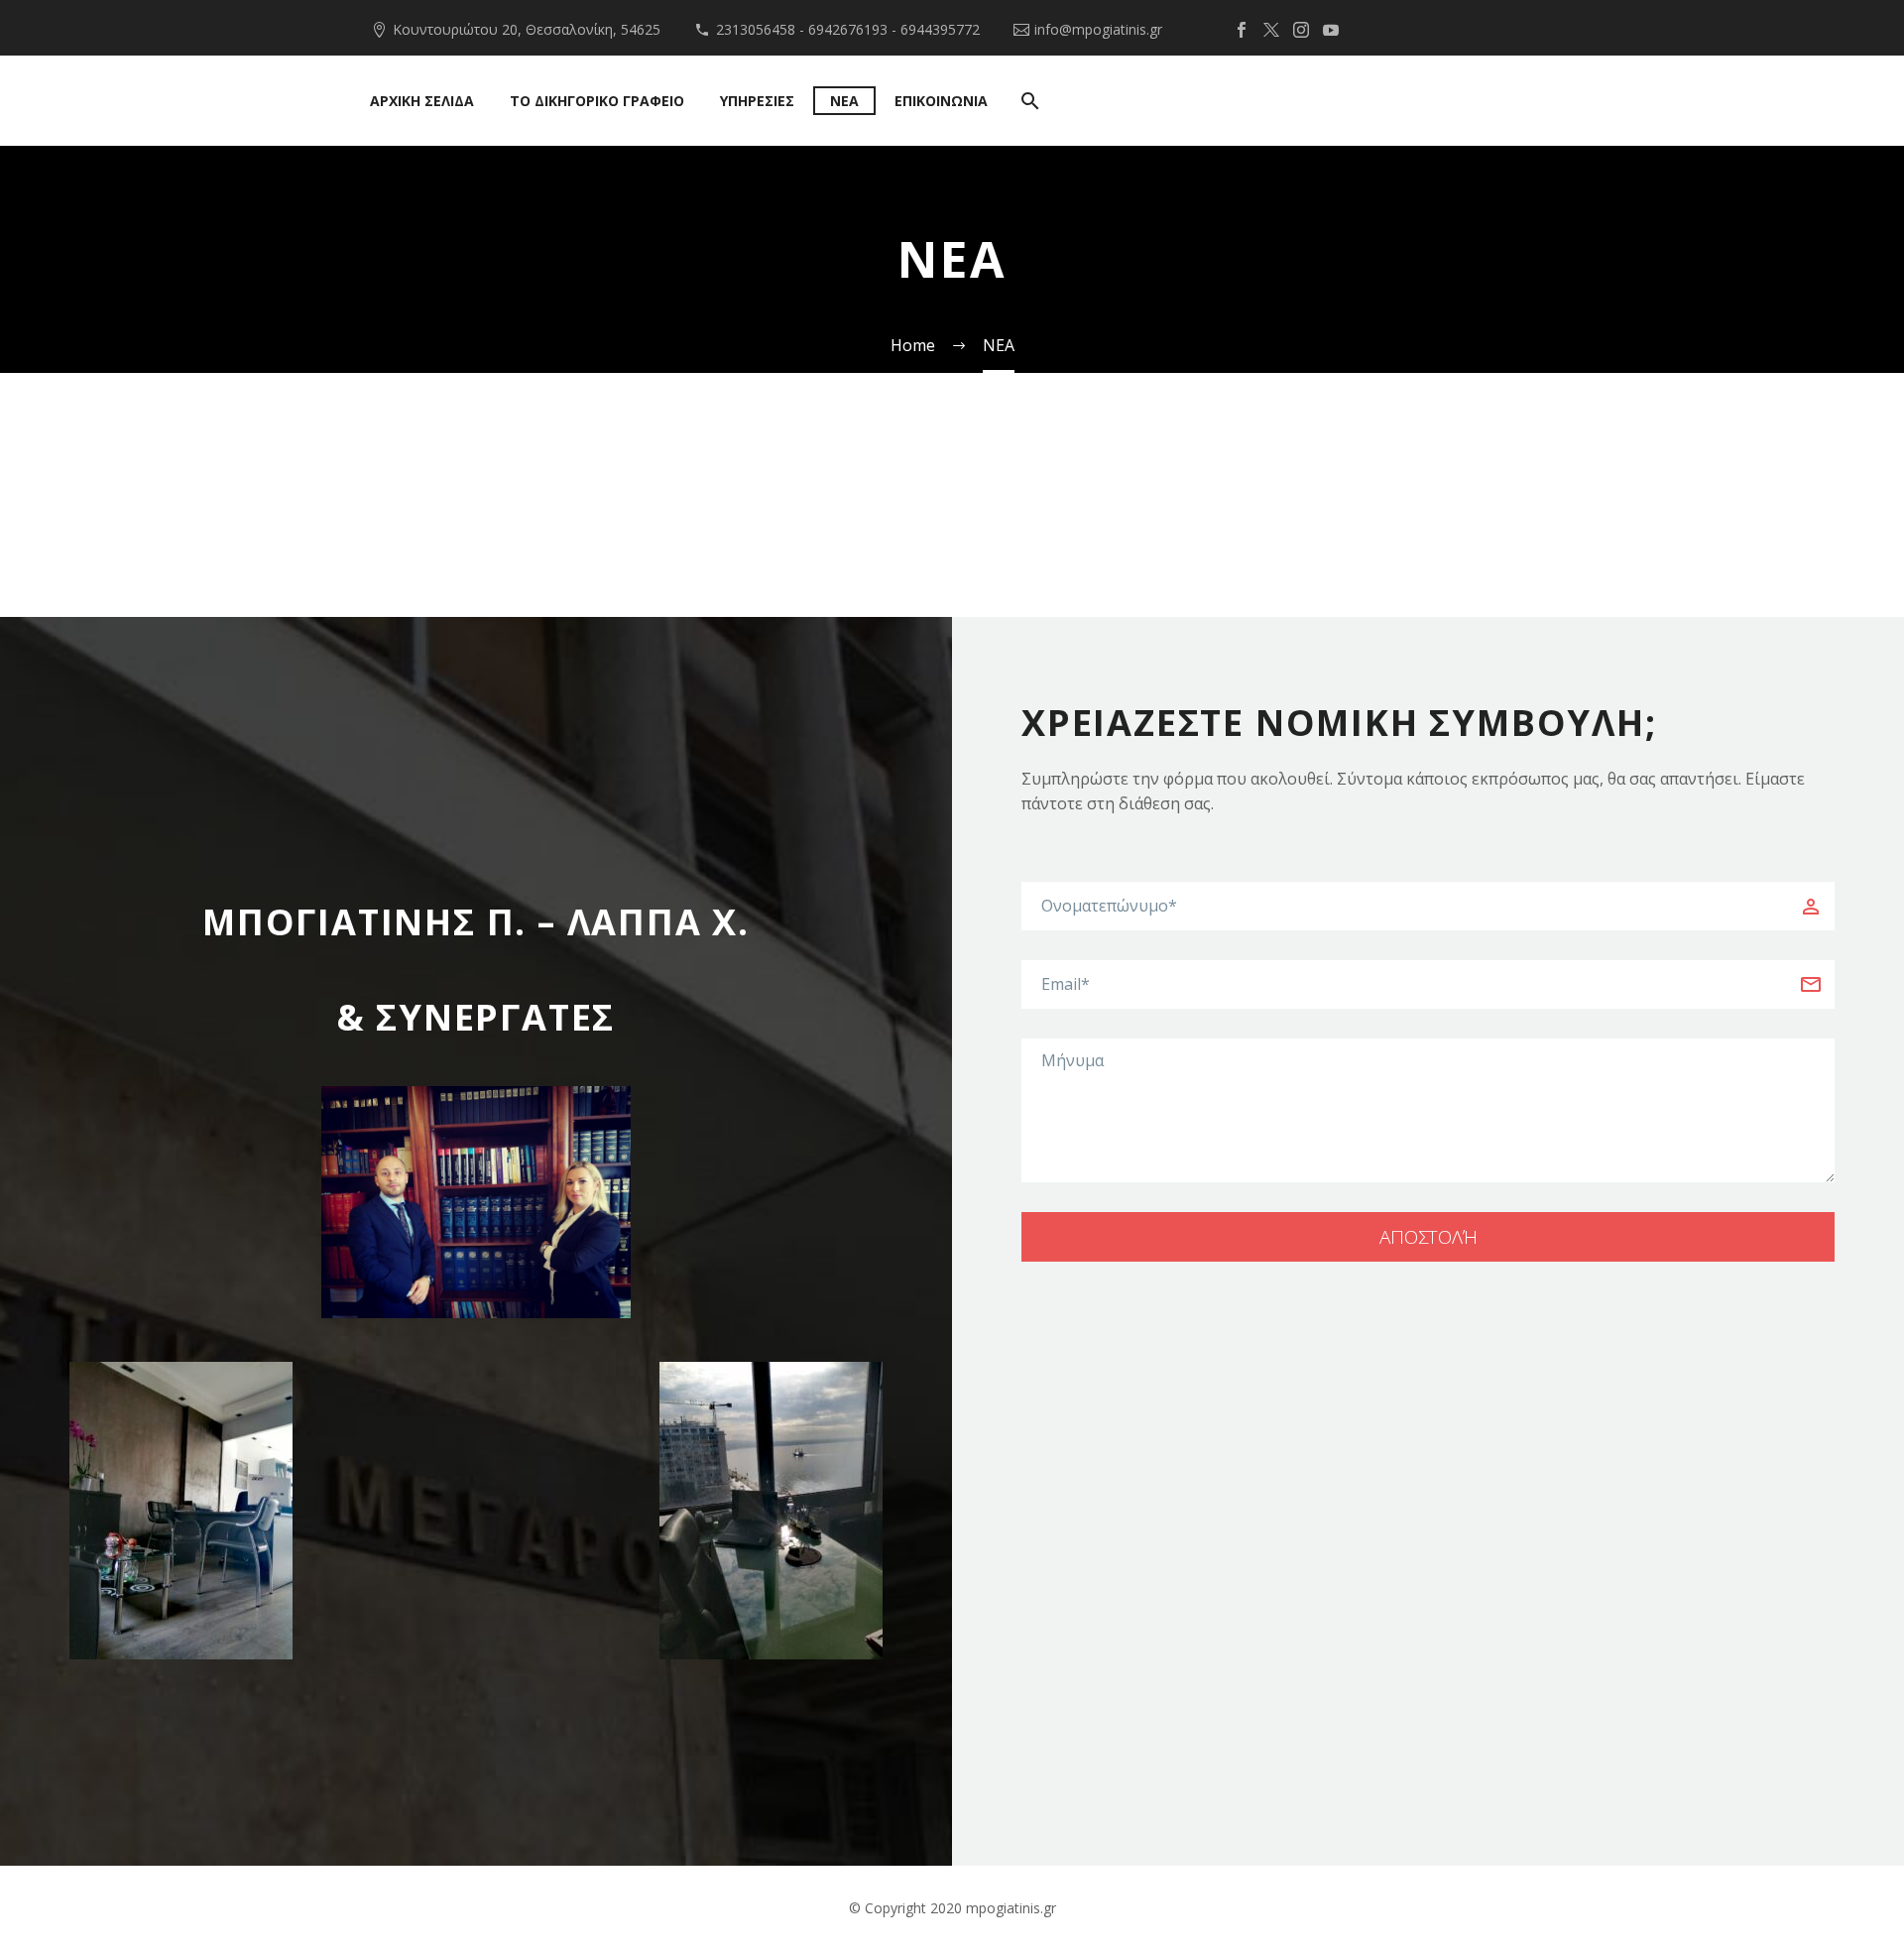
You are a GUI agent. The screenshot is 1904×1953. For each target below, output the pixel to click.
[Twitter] (1271, 30)
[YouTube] (1331, 30)
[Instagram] (1301, 30)
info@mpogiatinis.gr (1098, 29)
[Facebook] (1242, 30)
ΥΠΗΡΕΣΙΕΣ (757, 101)
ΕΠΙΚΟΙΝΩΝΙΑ (941, 101)
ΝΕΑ (844, 101)
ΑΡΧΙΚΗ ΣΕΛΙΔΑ (422, 101)
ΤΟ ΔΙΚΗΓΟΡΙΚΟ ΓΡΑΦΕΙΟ (597, 101)
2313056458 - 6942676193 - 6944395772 (848, 29)
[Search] (1028, 101)
